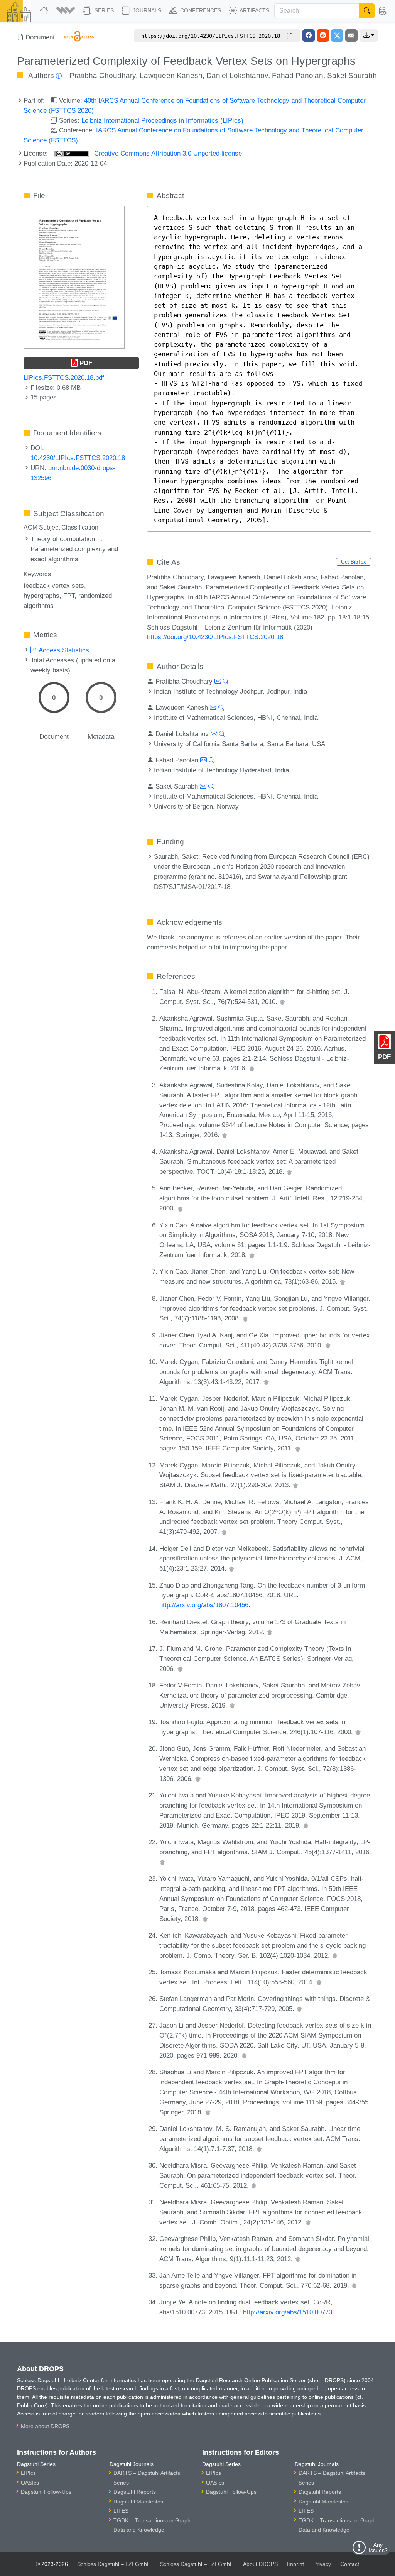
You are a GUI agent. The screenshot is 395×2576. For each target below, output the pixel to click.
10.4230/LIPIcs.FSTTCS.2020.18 (78, 458)
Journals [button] (146, 10)
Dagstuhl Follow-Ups (46, 2492)
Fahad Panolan (298, 75)
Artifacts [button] (254, 10)
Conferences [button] (200, 10)
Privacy (322, 2564)
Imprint (295, 2564)
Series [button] (103, 10)
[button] (67, 11)
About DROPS (260, 2564)
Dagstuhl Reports (135, 2492)
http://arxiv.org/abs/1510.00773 (288, 2312)
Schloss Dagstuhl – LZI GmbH (114, 2564)
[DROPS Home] (45, 11)
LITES (121, 2511)
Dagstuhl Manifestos (138, 2502)
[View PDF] (74, 277)
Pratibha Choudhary (103, 75)
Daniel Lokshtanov (237, 75)
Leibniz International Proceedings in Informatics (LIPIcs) (162, 120)
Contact (350, 2564)
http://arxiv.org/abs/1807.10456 (204, 1605)
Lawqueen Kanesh (171, 75)
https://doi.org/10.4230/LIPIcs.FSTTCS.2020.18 (215, 637)
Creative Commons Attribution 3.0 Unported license (167, 153)
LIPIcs (28, 2473)
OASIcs (30, 2483)
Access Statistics (63, 650)
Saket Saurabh (352, 75)
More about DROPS (45, 2426)
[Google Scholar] (282, 1002)
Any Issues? (378, 2547)
